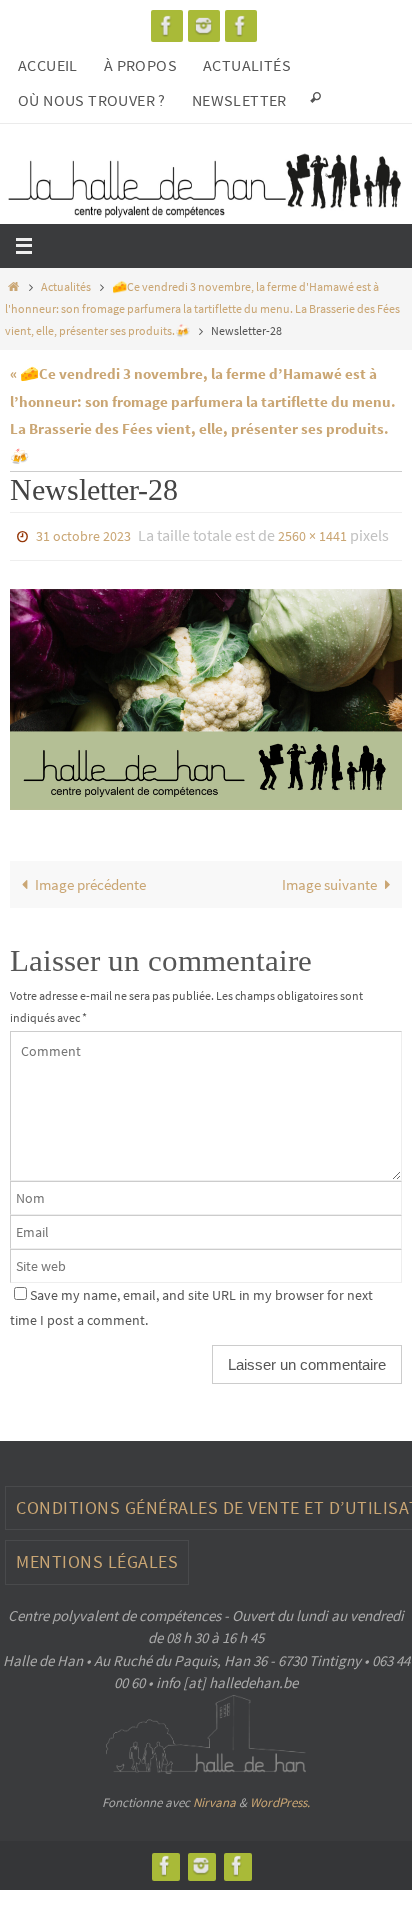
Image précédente (90, 879)
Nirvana (214, 1797)
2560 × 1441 (312, 535)
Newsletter (239, 100)
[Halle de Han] (167, 25)
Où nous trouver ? (92, 100)
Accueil (48, 65)
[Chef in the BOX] (241, 25)
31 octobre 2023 (83, 535)
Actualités (247, 65)
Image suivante (329, 879)
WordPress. (280, 1797)
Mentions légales (97, 1557)
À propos (140, 65)
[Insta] (204, 25)
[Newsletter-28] (206, 695)
